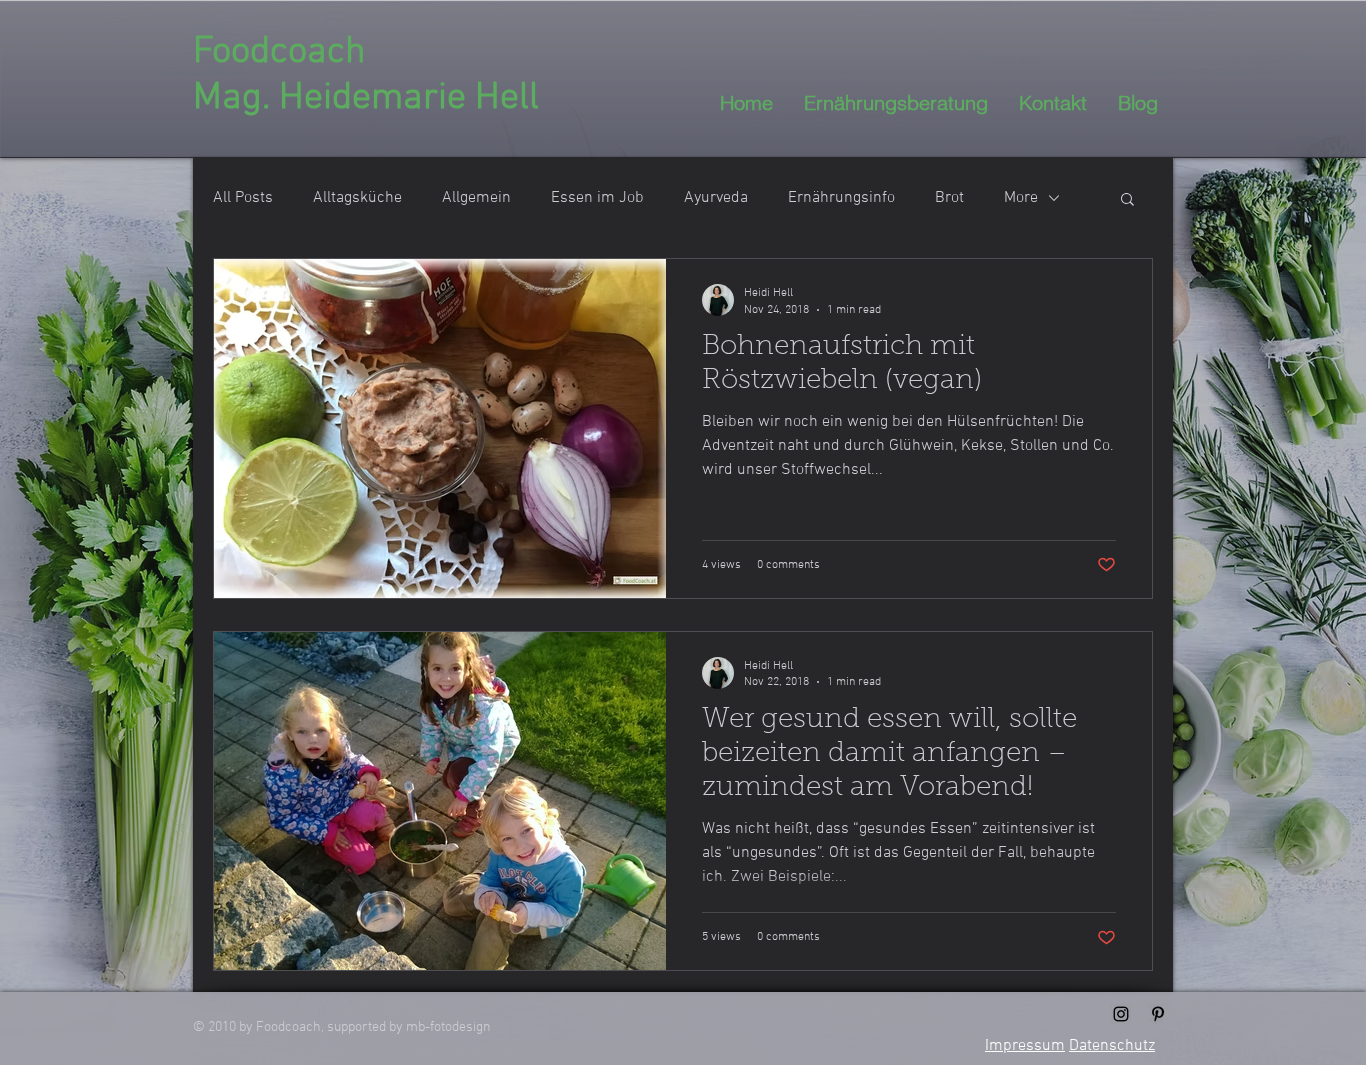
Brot (949, 198)
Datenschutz (1112, 1046)
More (1021, 198)
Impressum (1025, 1046)
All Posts (243, 198)
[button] (1127, 200)
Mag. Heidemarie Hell (366, 98)
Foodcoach (279, 52)
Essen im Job (597, 198)
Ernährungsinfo (841, 198)
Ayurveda (716, 198)
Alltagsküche (357, 198)
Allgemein (476, 198)
